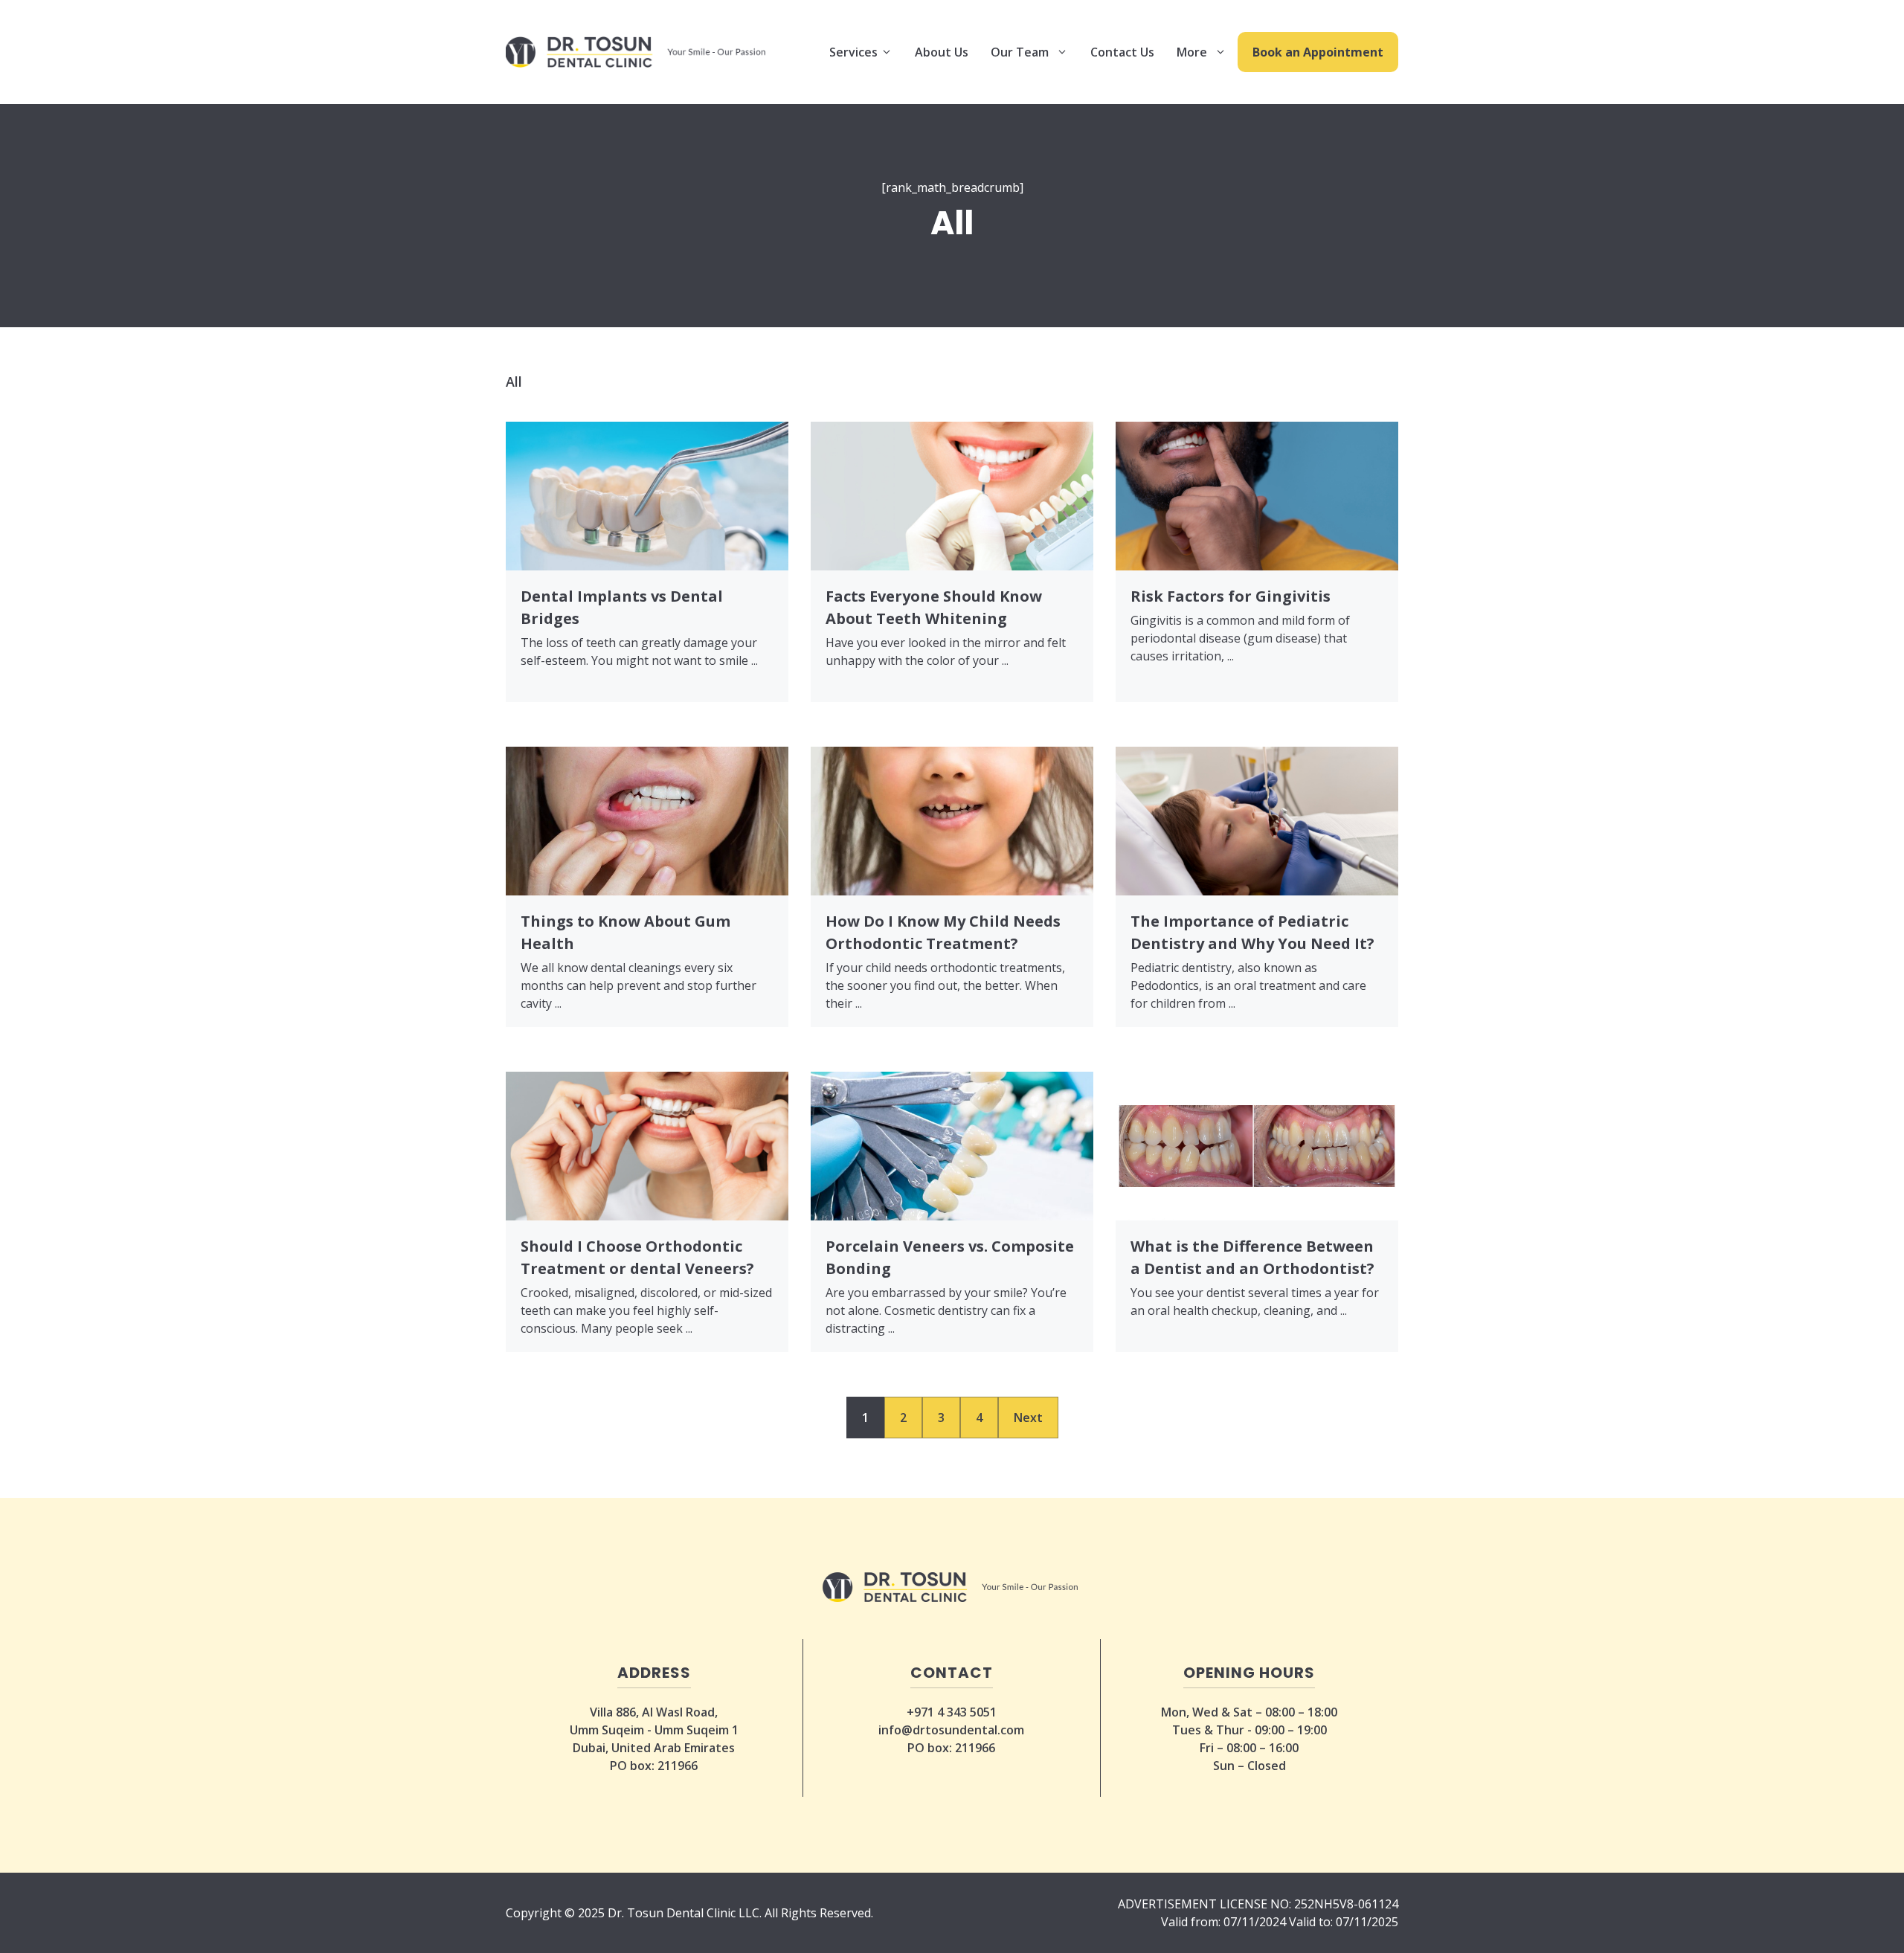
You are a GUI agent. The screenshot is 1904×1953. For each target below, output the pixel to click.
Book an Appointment (1318, 52)
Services (855, 52)
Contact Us (1122, 52)
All (514, 382)
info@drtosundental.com (951, 1730)
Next (1028, 1418)
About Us (942, 52)
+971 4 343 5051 (952, 1712)
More (1192, 52)
